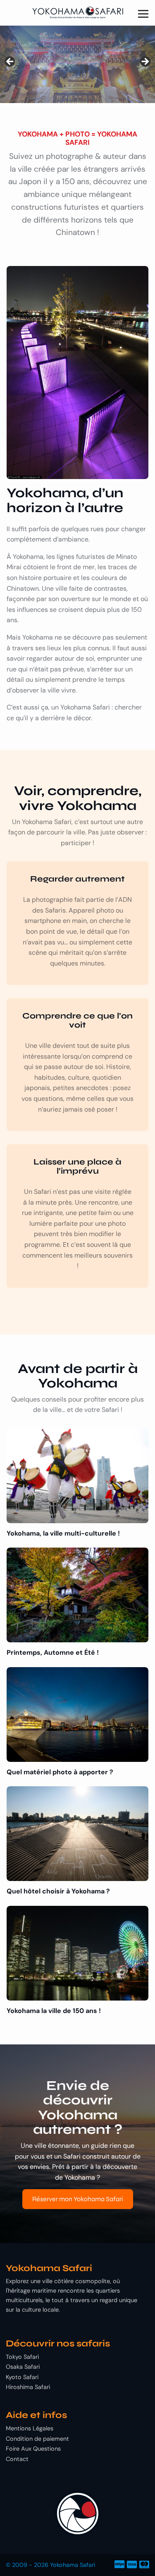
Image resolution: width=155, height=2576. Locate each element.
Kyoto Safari (22, 2377)
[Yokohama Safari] (77, 13)
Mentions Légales (30, 2428)
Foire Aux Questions (33, 2449)
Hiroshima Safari (28, 2387)
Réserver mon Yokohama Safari (78, 2199)
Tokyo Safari (22, 2357)
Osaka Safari (23, 2367)
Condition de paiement (37, 2439)
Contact (17, 2459)
